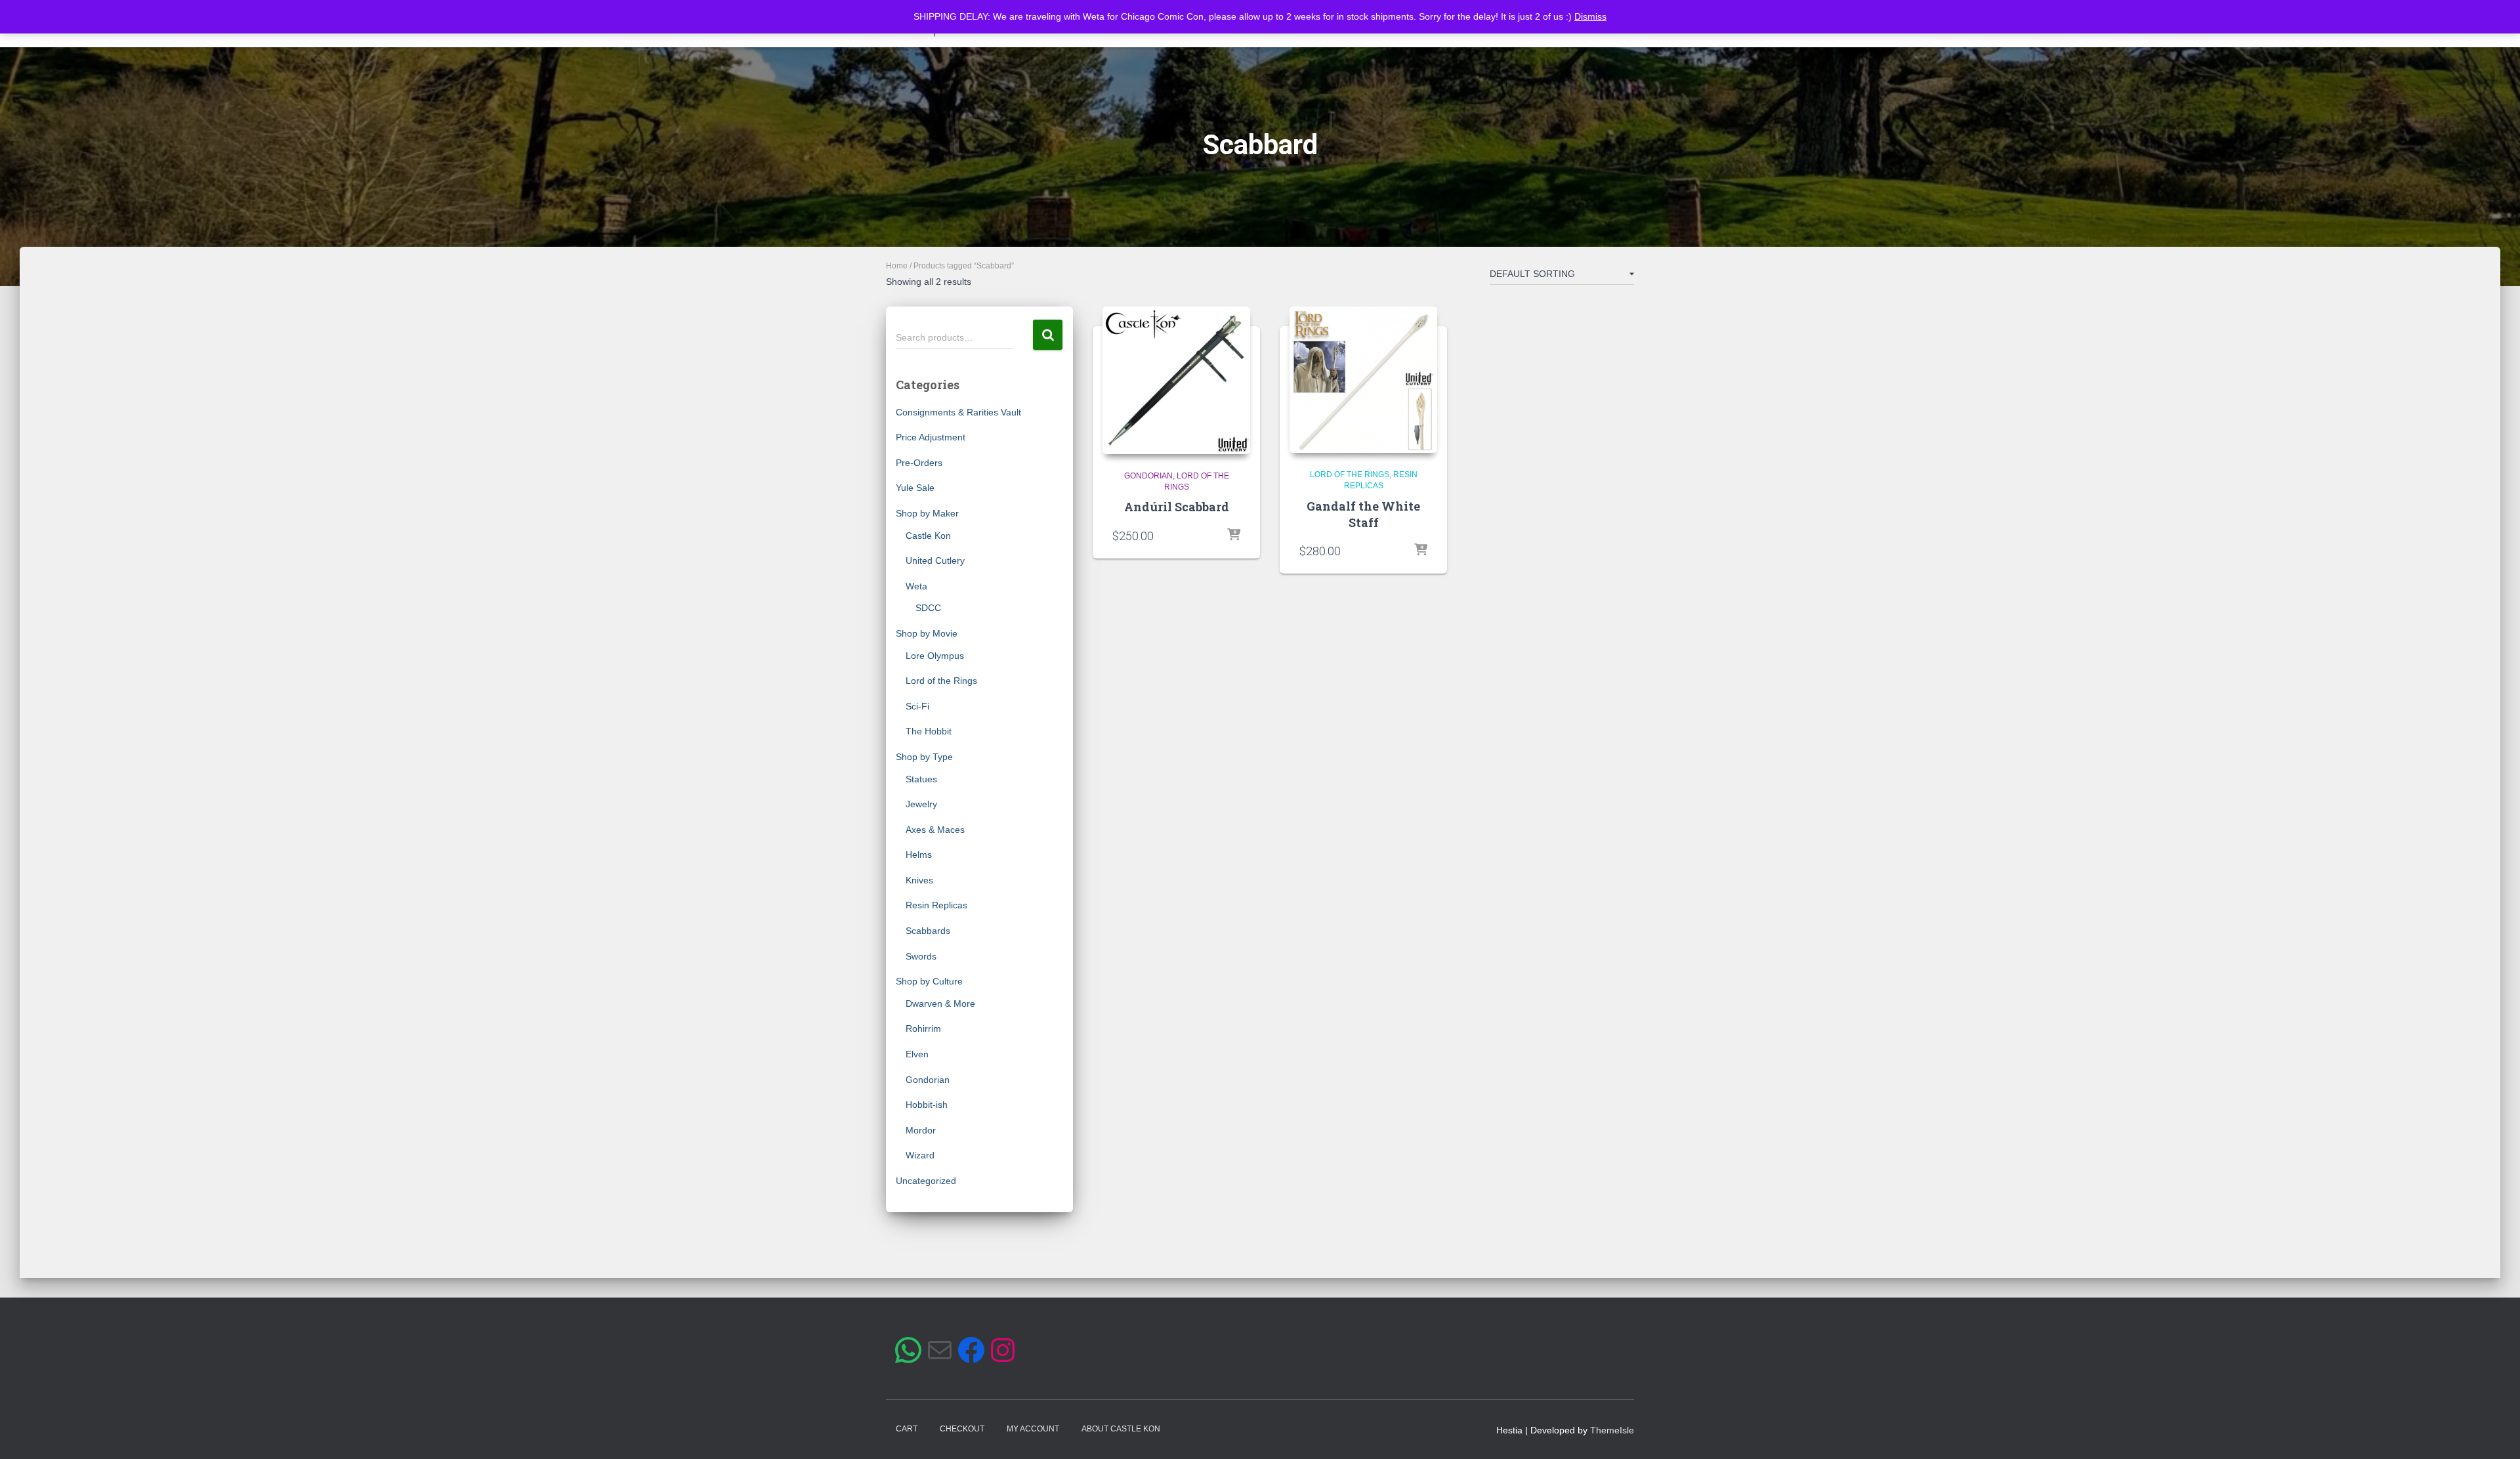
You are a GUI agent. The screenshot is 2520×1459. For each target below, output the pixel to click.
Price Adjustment (931, 437)
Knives (919, 880)
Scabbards (928, 931)
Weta (916, 586)
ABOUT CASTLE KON (1121, 1429)
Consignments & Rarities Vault (958, 412)
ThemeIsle (1612, 1430)
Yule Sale (915, 488)
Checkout (962, 1429)
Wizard (920, 1155)
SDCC (928, 608)
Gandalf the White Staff (1363, 514)
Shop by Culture (929, 981)
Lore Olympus (935, 656)
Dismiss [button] (1590, 16)
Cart (907, 1429)
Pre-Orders (919, 463)
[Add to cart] (1234, 536)
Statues (921, 779)
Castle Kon (928, 536)
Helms (919, 855)
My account (1033, 1429)
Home (897, 266)
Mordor (921, 1130)
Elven (917, 1054)
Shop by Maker (927, 513)
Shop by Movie (927, 633)
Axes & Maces (935, 830)
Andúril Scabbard (1177, 507)
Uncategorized (926, 1181)
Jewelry (921, 804)
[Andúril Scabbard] (1176, 380)
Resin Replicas (936, 905)
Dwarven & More (940, 1004)
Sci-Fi (917, 706)
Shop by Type (924, 757)
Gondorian (928, 1080)
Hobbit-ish (927, 1105)
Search (1048, 335)
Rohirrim (923, 1028)
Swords (921, 956)
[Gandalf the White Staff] (1363, 380)
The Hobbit (929, 731)
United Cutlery (935, 560)
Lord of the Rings (941, 681)
